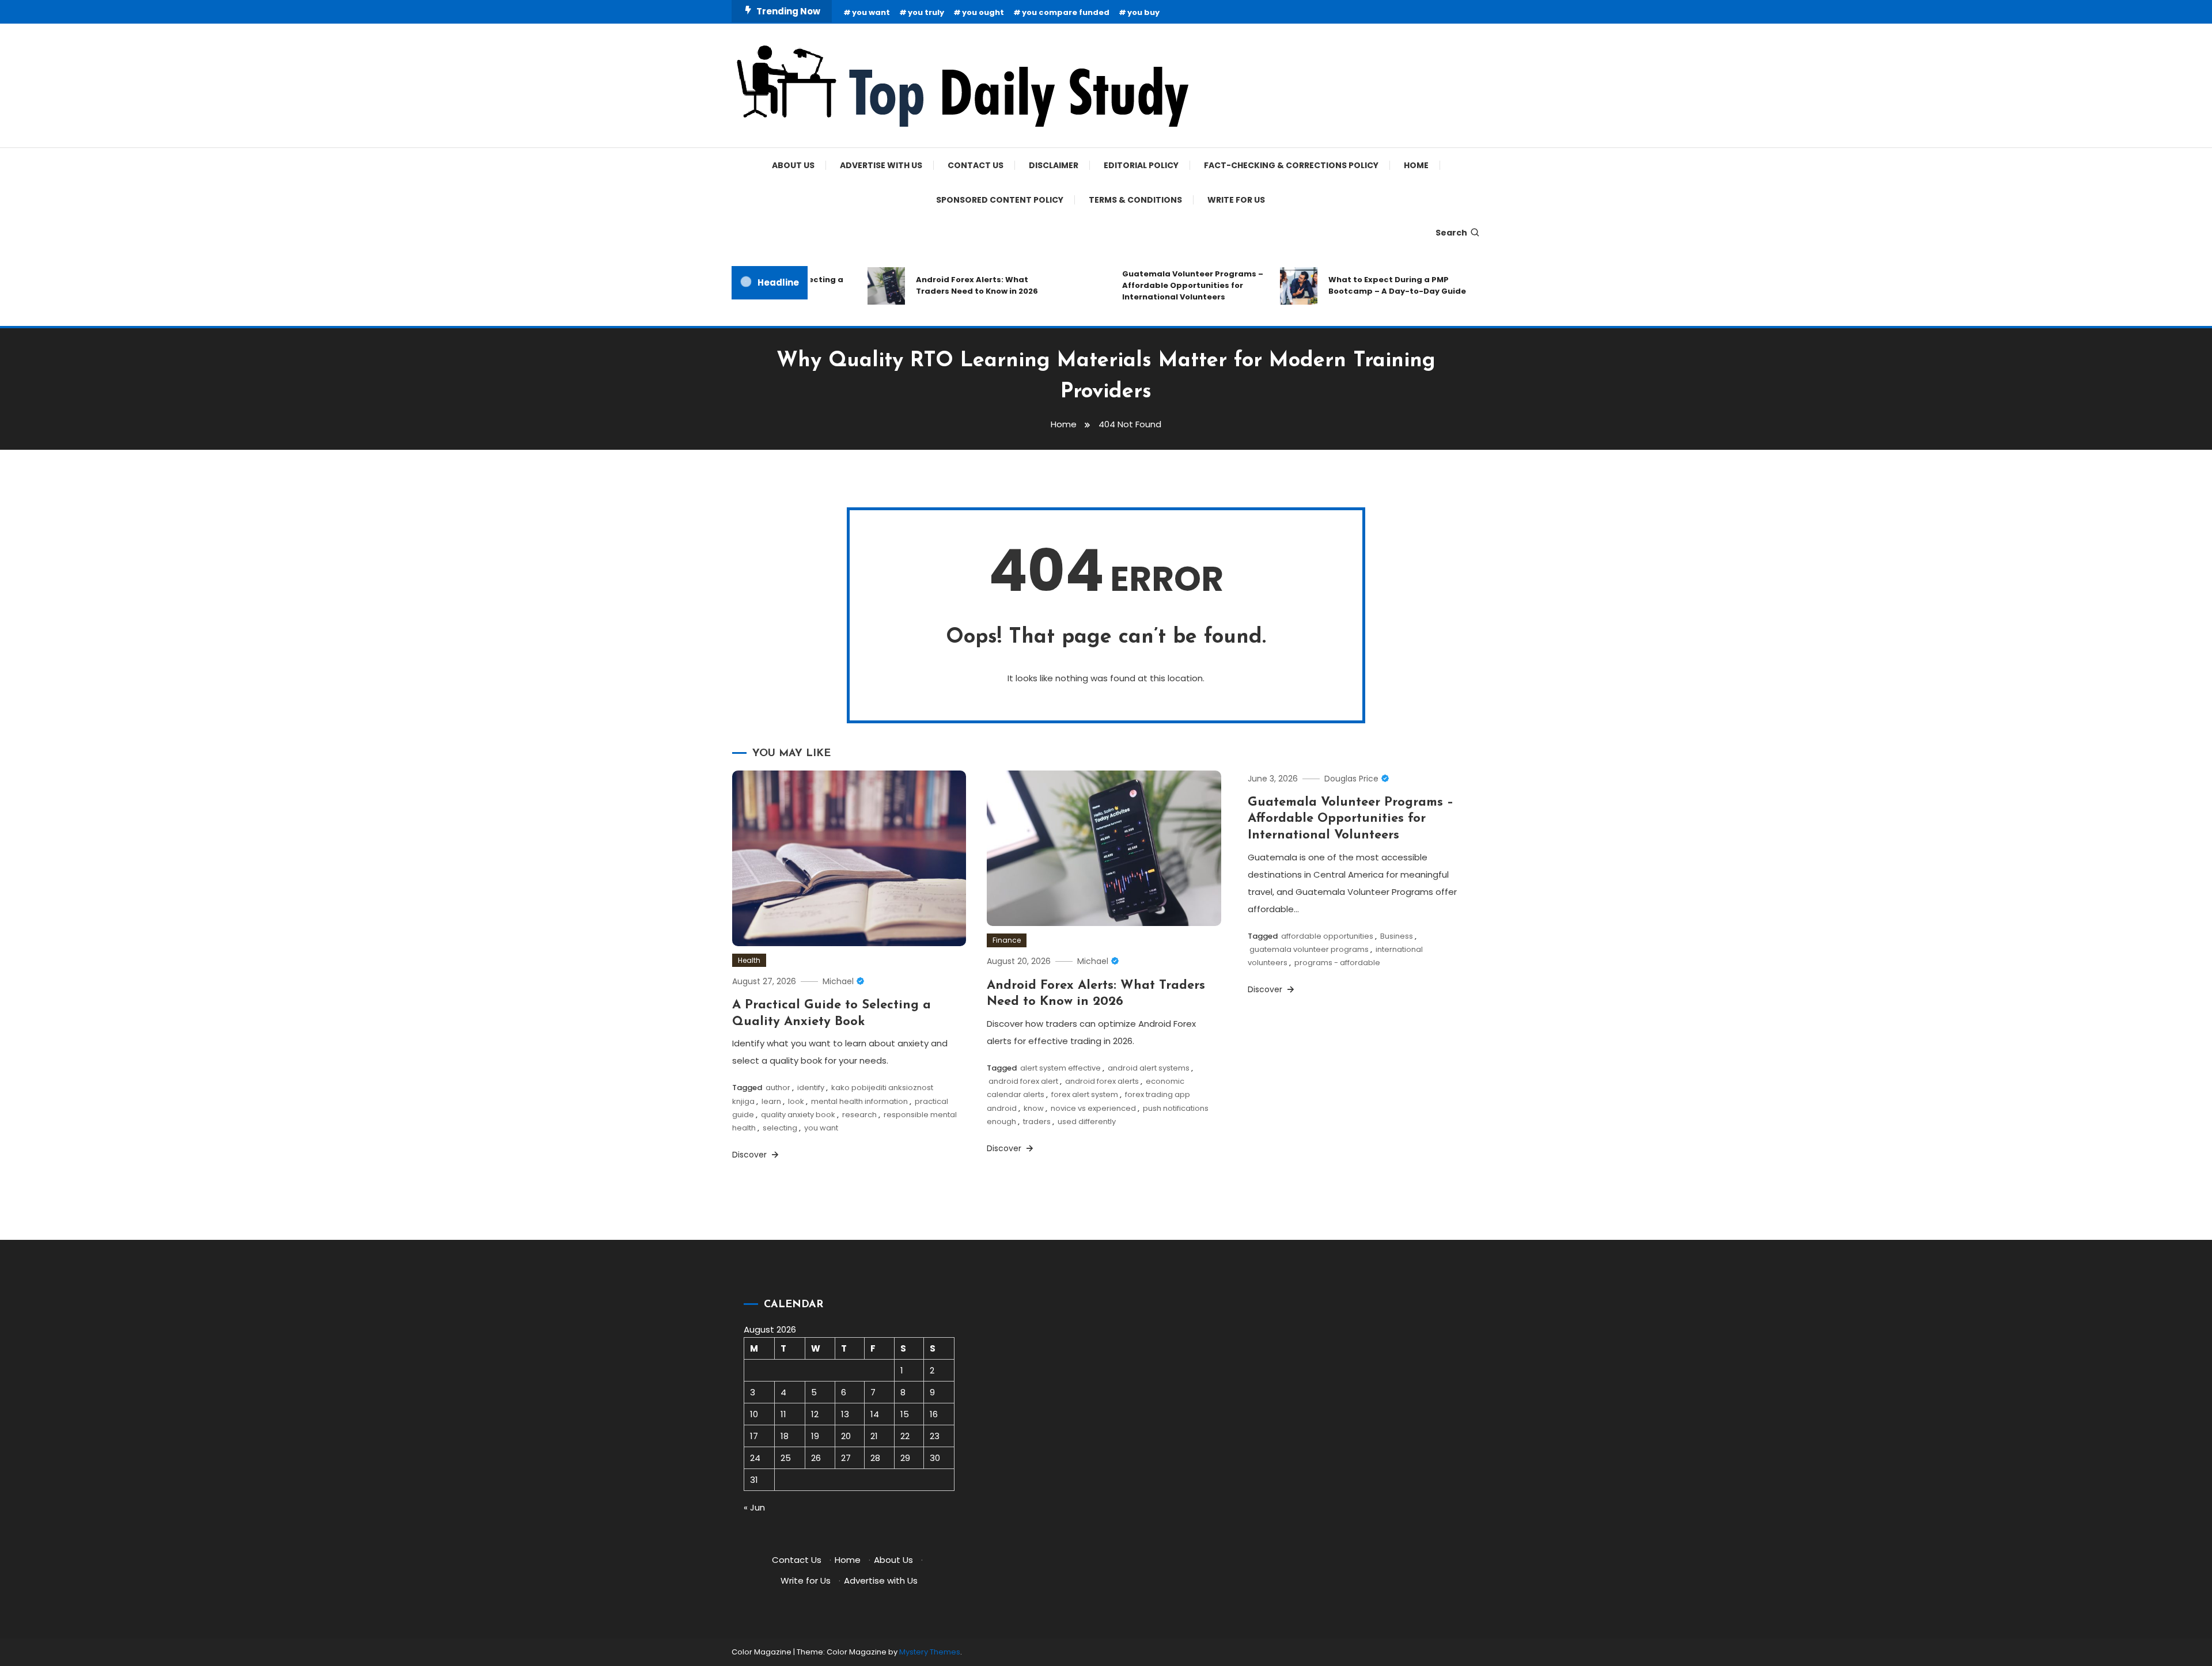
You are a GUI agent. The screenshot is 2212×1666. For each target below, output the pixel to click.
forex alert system (1085, 1094)
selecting (780, 1128)
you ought (983, 12)
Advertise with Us (881, 165)
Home (1416, 165)
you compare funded (1066, 12)
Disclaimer (1054, 165)
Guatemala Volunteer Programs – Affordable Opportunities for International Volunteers (1163, 285)
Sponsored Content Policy (1000, 200)
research (859, 1115)
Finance (1007, 940)
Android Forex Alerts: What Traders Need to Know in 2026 (948, 285)
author (778, 1088)
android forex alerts (1102, 1081)
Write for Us (1236, 200)
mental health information (859, 1101)
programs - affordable (1337, 963)
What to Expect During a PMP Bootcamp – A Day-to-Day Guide (1368, 285)
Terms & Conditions (1135, 200)
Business (1397, 936)
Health (749, 960)
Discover (751, 1155)
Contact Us (976, 165)
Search (1451, 233)
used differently (1087, 1122)
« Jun (754, 1507)
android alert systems (1149, 1068)
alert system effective (1060, 1068)
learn (771, 1101)
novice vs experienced (1093, 1108)
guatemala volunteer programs (1309, 949)
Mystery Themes (930, 1652)
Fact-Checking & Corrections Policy (1291, 165)
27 (846, 1458)
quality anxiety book (798, 1115)
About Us (793, 165)
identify (811, 1088)
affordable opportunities (1327, 936)
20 (846, 1436)
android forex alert (1023, 1081)
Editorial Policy (1141, 165)
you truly (926, 12)
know (1034, 1108)
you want (871, 12)
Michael (838, 981)
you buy (1143, 12)
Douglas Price (1351, 779)
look (796, 1101)
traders (1037, 1122)
